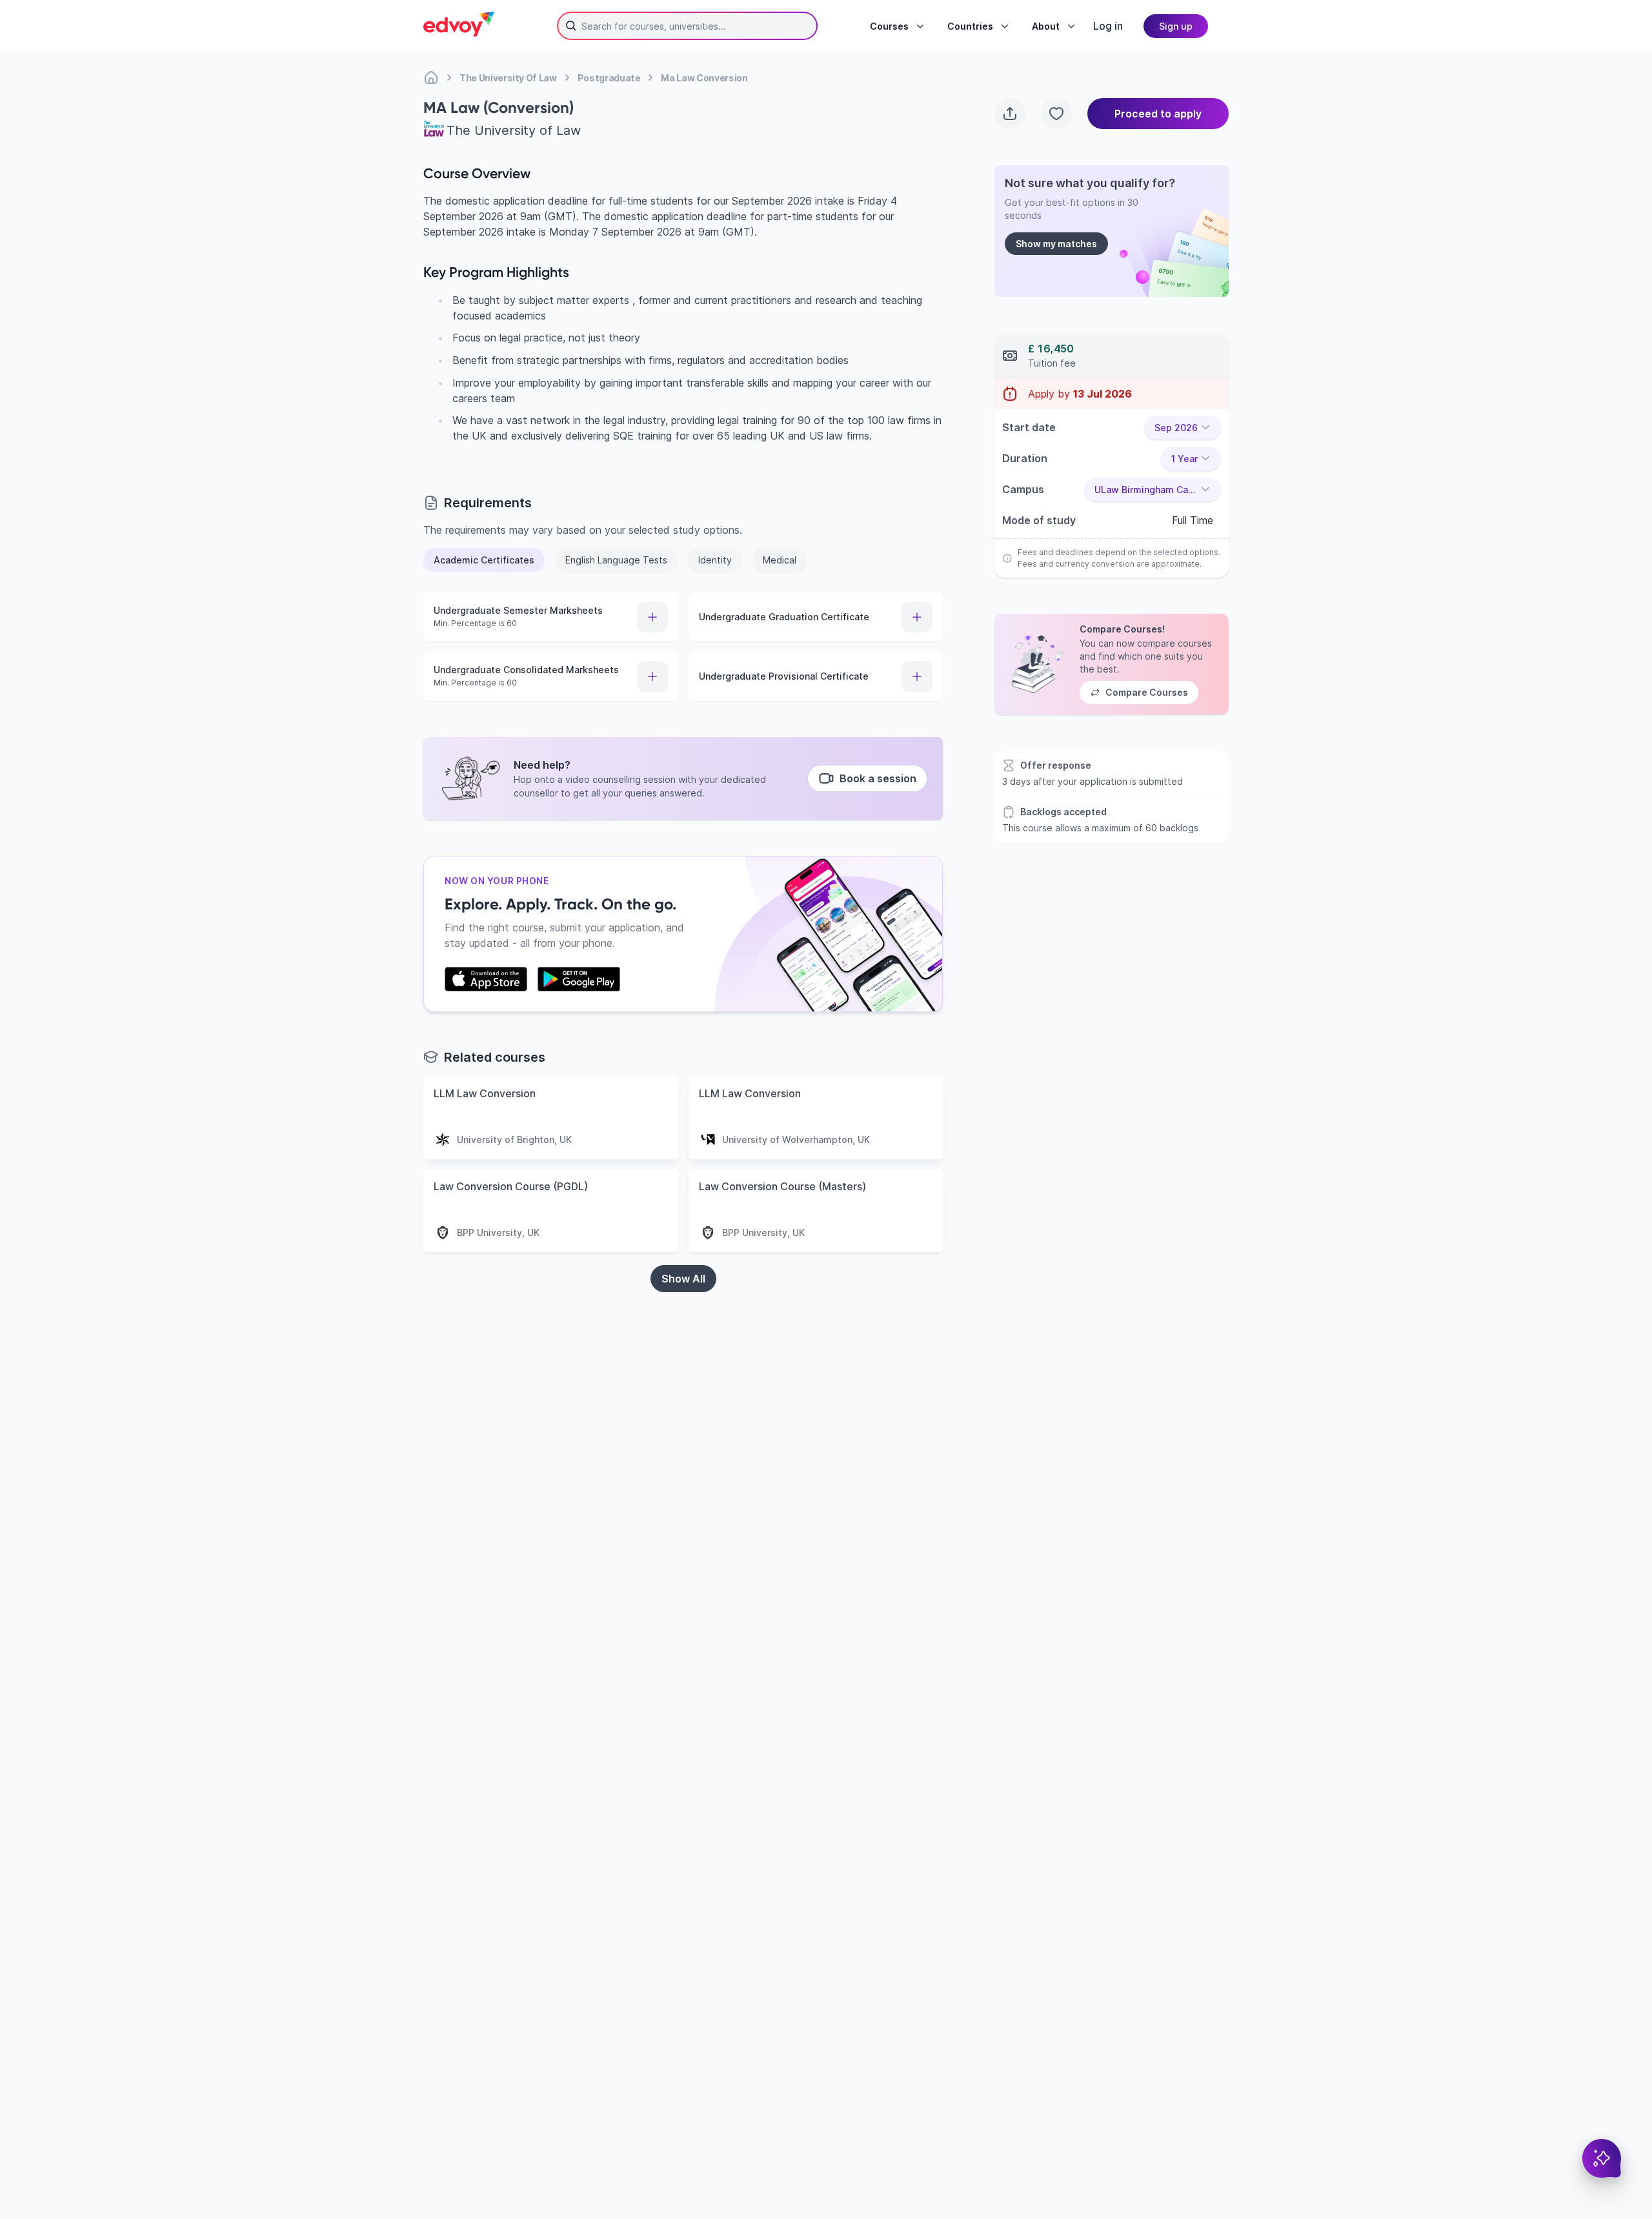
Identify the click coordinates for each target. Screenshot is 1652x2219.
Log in (1108, 26)
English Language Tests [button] (616, 560)
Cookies (964, 2145)
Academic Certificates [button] (484, 560)
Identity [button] (715, 560)
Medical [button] (780, 560)
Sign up (1176, 26)
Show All (683, 1279)
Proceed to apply (1158, 114)
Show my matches (1056, 244)
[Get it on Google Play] (579, 979)
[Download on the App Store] (486, 979)
